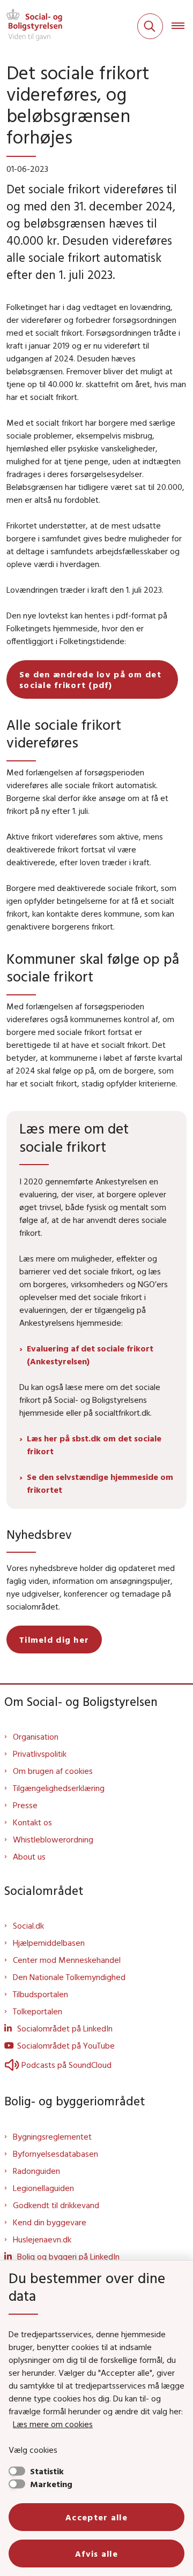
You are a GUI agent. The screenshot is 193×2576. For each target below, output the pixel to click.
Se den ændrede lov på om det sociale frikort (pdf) (90, 679)
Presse (25, 1805)
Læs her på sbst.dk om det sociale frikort (94, 1445)
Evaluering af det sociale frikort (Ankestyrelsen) (90, 1355)
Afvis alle (96, 2554)
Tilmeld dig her (54, 1640)
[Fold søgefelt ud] (150, 26)
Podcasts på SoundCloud (66, 2065)
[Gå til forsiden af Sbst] (31, 26)
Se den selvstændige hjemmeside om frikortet (100, 1483)
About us (29, 1856)
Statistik (47, 2471)
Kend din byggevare (50, 2222)
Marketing (51, 2484)
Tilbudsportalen (40, 1994)
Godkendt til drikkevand (56, 2205)
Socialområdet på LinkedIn (65, 2028)
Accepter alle (96, 2517)
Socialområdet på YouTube (66, 2045)
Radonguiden (36, 2171)
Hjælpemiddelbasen (49, 1943)
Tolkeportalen (38, 2011)
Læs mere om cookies (53, 2424)
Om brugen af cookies (53, 1771)
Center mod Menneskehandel (67, 1960)
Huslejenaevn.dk (42, 2239)
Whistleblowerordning (53, 1839)
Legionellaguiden (43, 2188)
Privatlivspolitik (40, 1754)
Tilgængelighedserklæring (59, 1788)
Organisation (36, 1736)
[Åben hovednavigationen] (182, 26)
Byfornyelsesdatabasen (55, 2154)
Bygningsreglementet (52, 2136)
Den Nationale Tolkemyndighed (69, 1977)
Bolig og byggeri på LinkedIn (68, 2256)
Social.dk (28, 1925)
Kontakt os (32, 1822)
